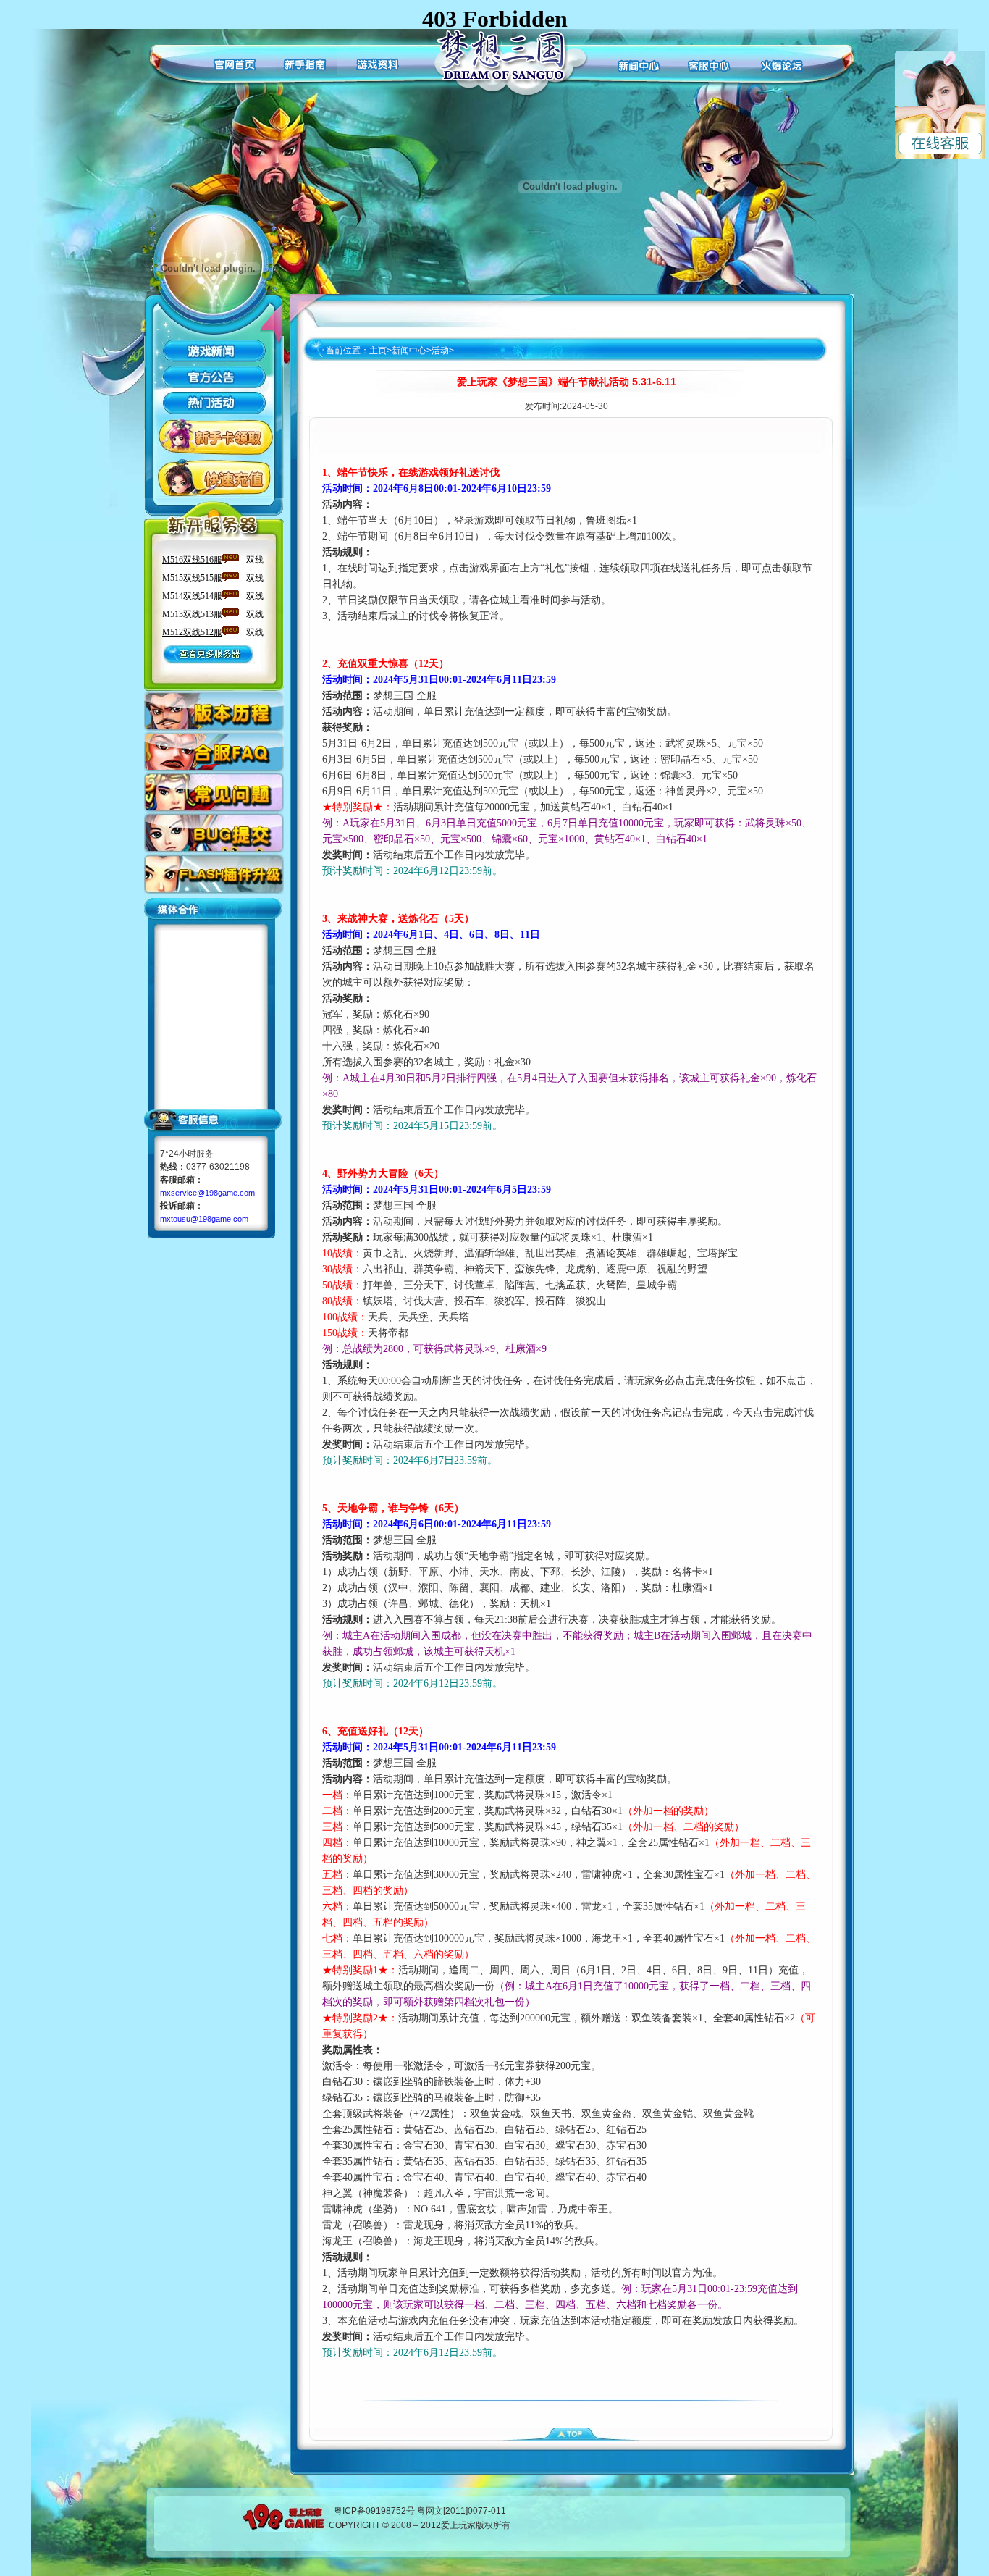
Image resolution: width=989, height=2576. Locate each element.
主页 (378, 351)
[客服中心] (709, 63)
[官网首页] (233, 63)
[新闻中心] (636, 63)
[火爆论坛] (782, 63)
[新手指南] (307, 63)
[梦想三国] (508, 64)
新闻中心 (409, 351)
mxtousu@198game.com (204, 1219)
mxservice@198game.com (207, 1193)
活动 (440, 351)
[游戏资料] (380, 63)
